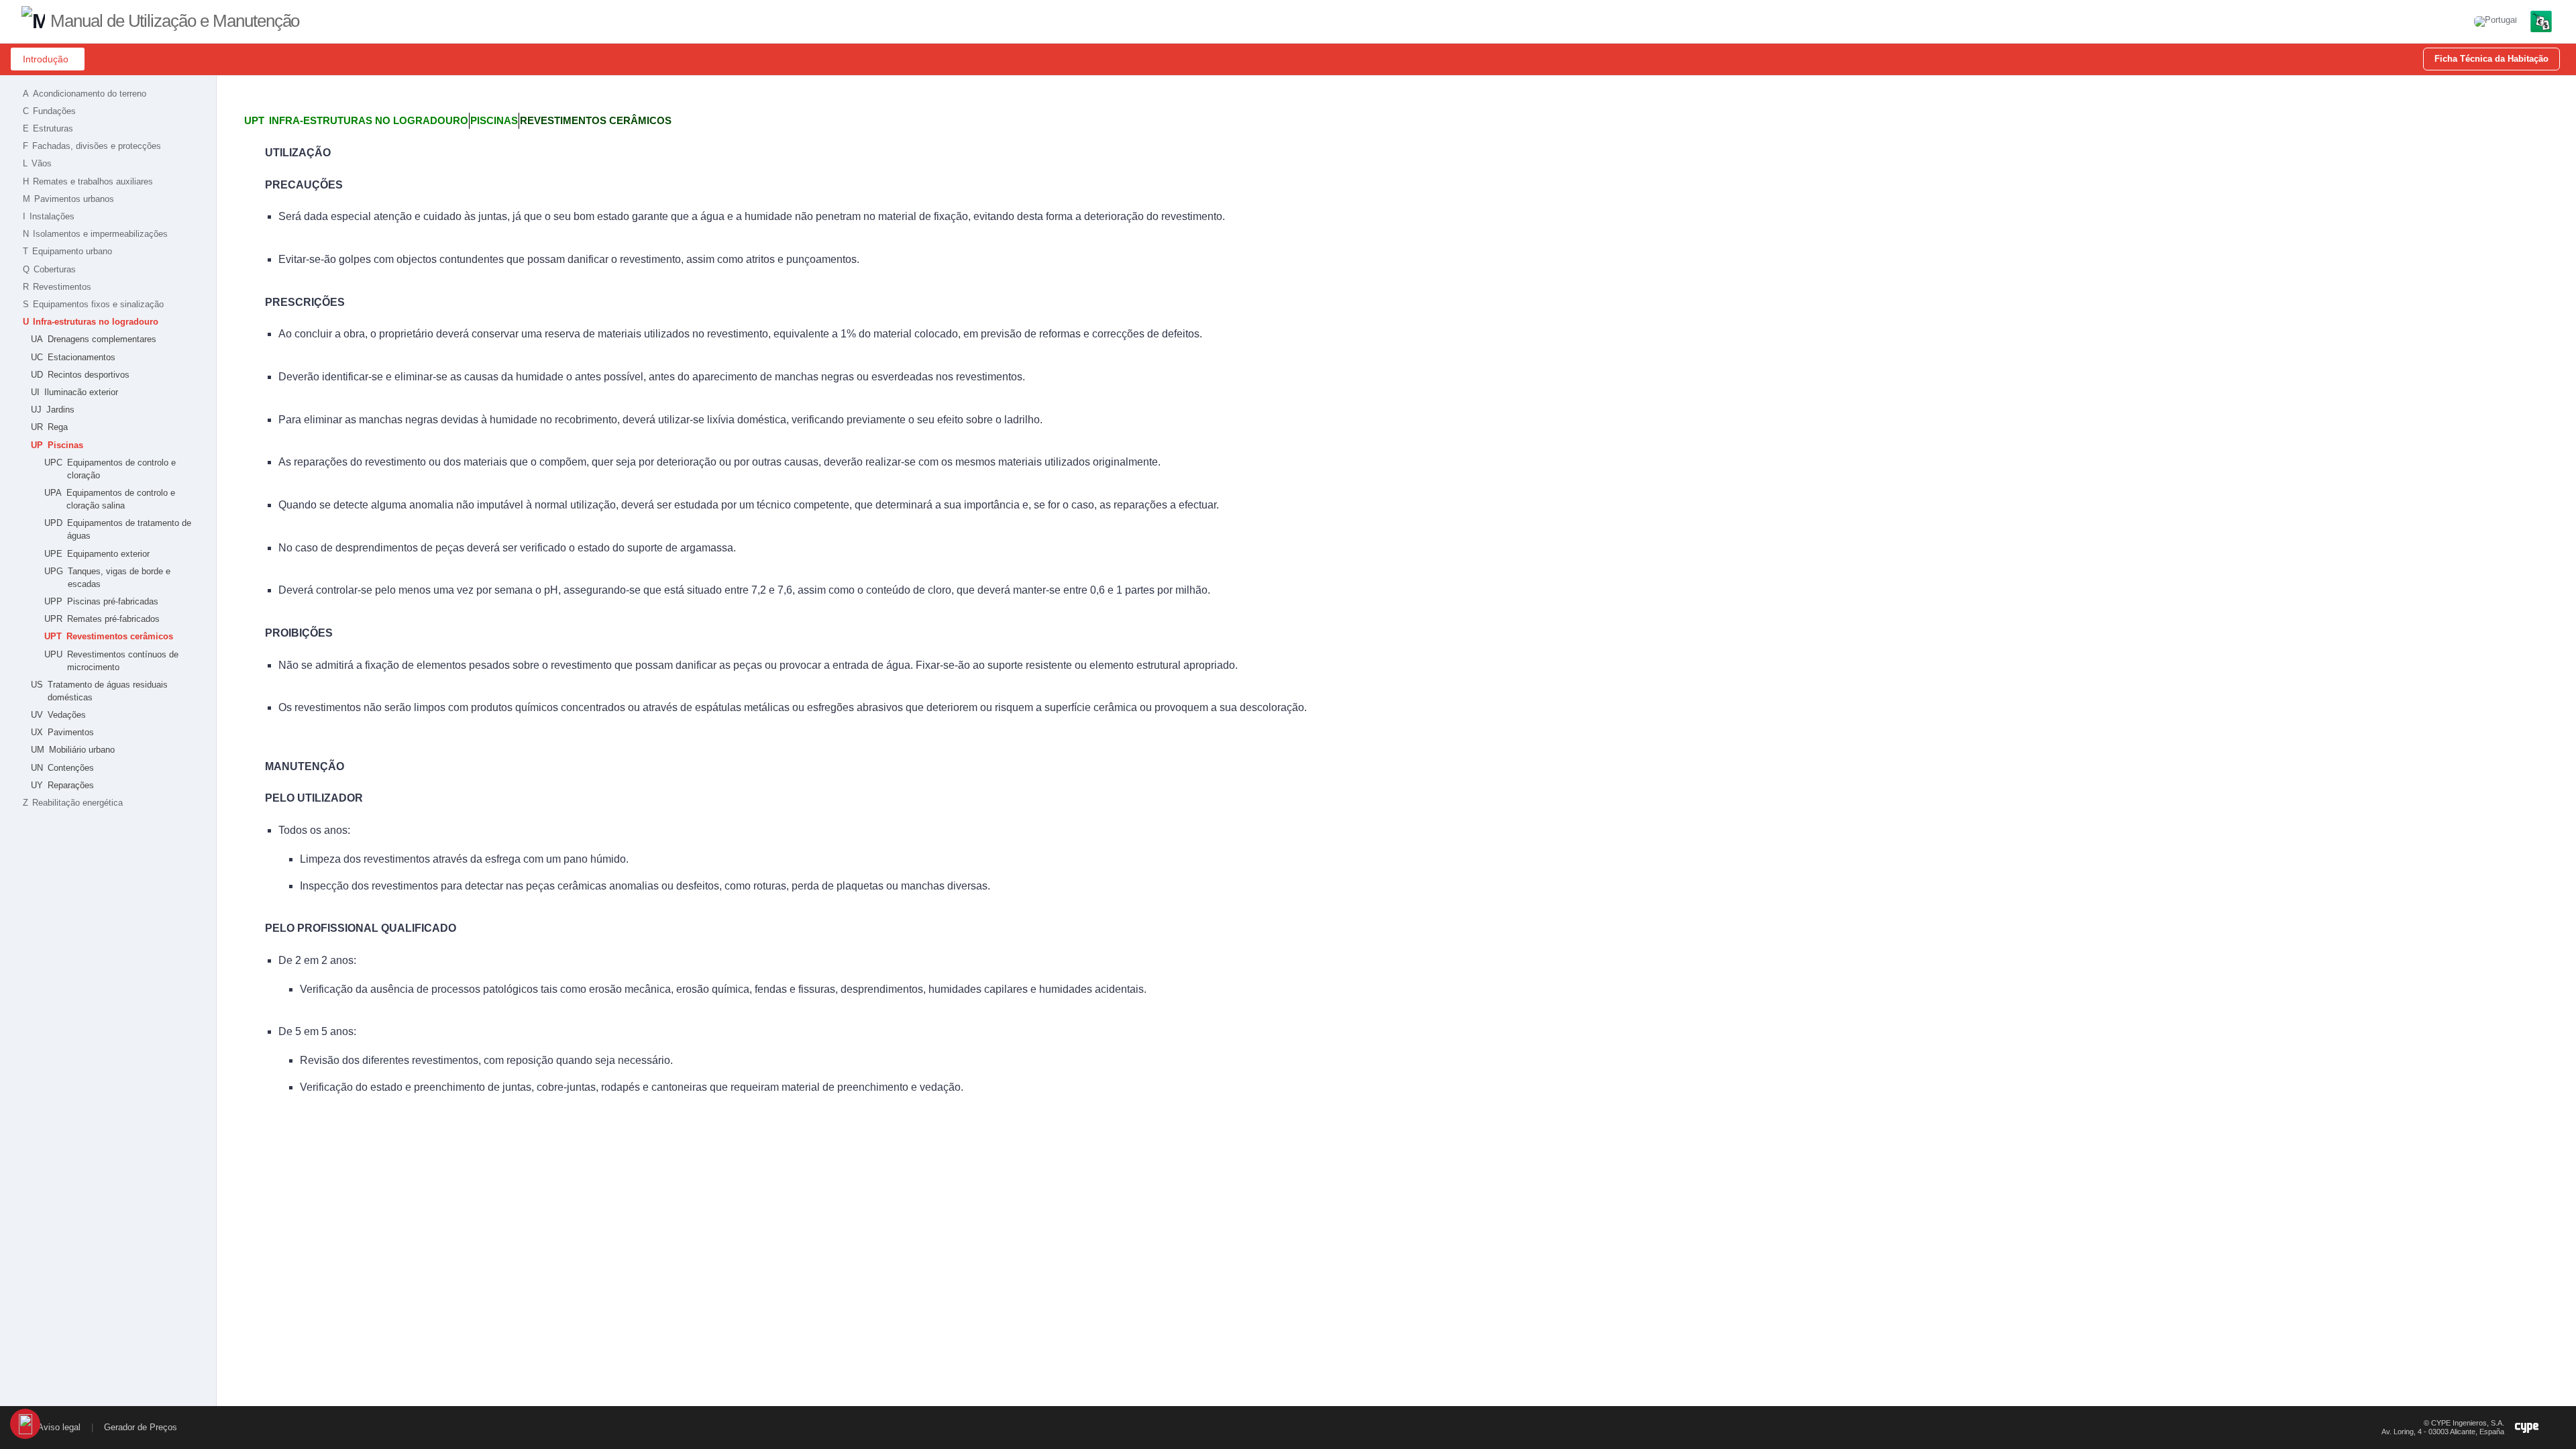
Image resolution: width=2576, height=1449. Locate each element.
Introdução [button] (46, 59)
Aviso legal (59, 1427)
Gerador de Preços (141, 1427)
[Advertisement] (108, 918)
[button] (2495, 21)
